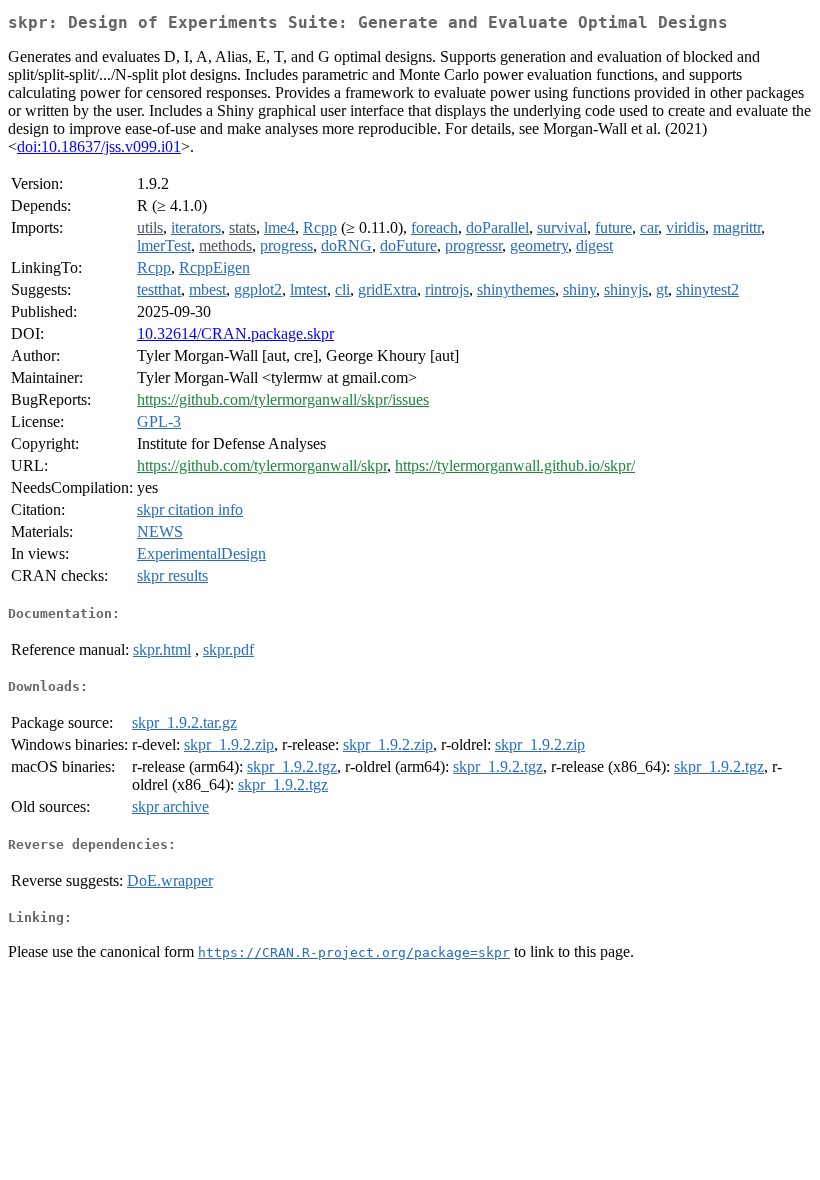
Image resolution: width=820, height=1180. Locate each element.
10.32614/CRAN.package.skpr (235, 333)
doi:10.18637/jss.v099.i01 (99, 146)
